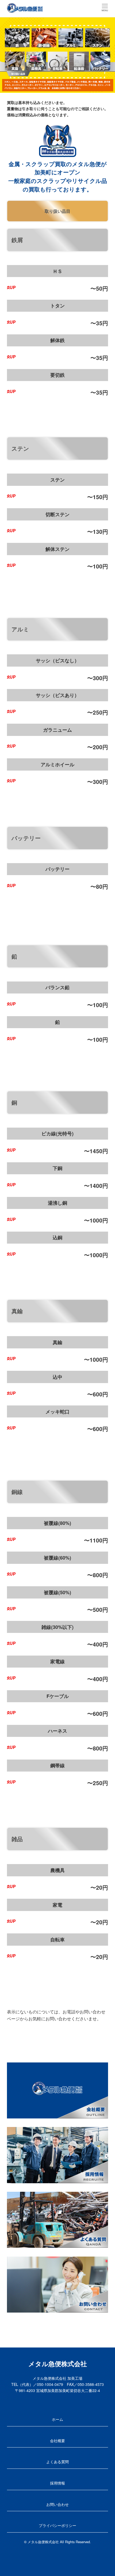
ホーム (57, 2419)
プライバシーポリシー (57, 2525)
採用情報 (57, 2483)
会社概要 (57, 2441)
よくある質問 (57, 2462)
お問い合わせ (57, 2504)
